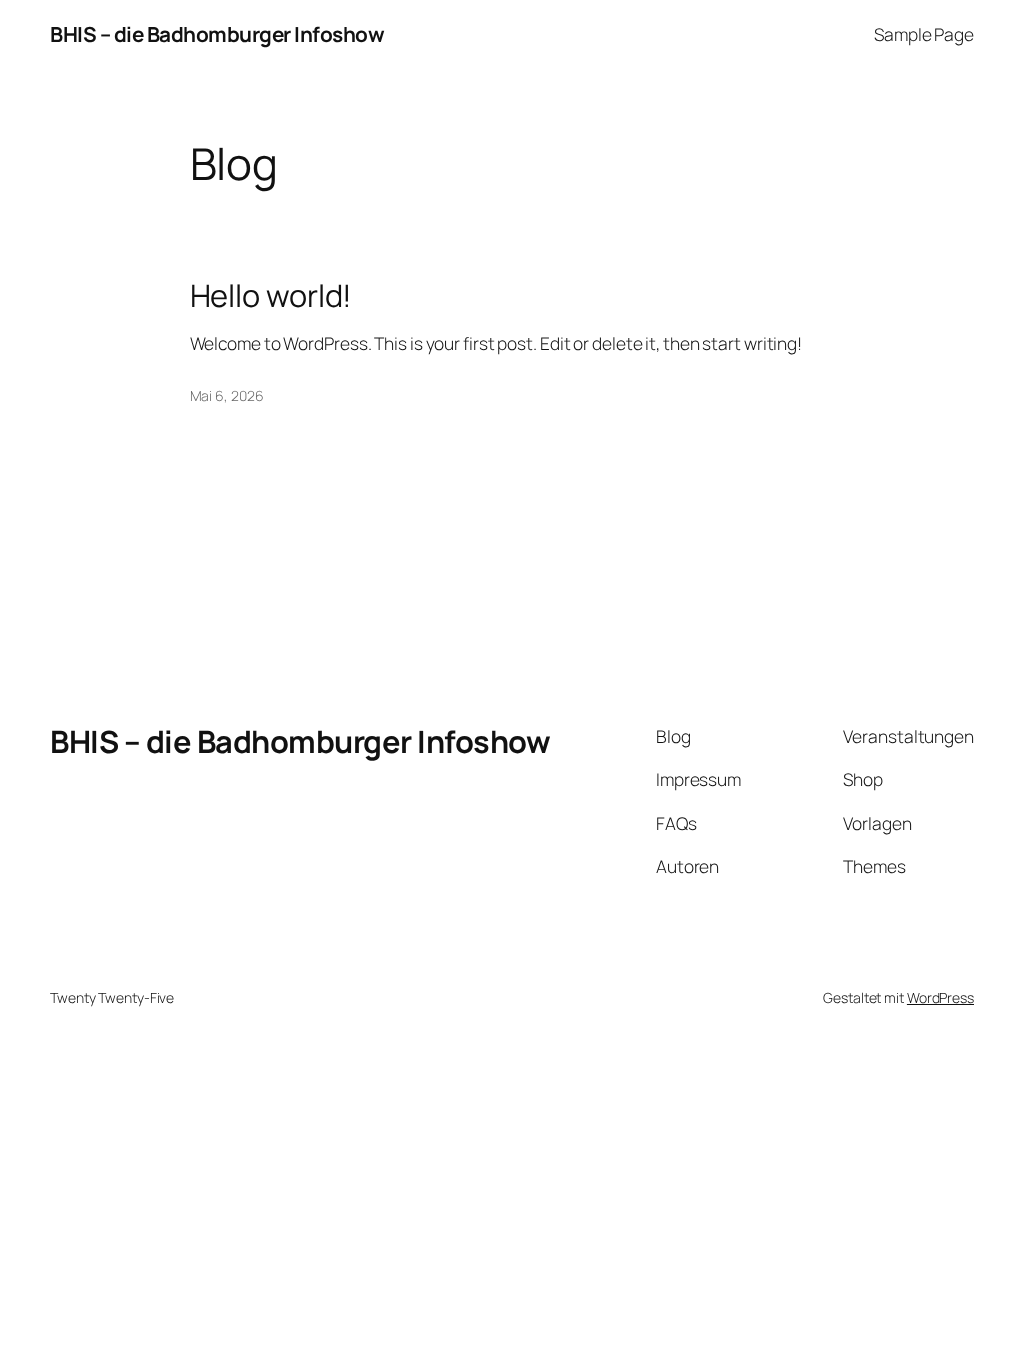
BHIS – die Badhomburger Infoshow (217, 34)
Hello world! (271, 295)
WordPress (940, 997)
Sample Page (924, 34)
